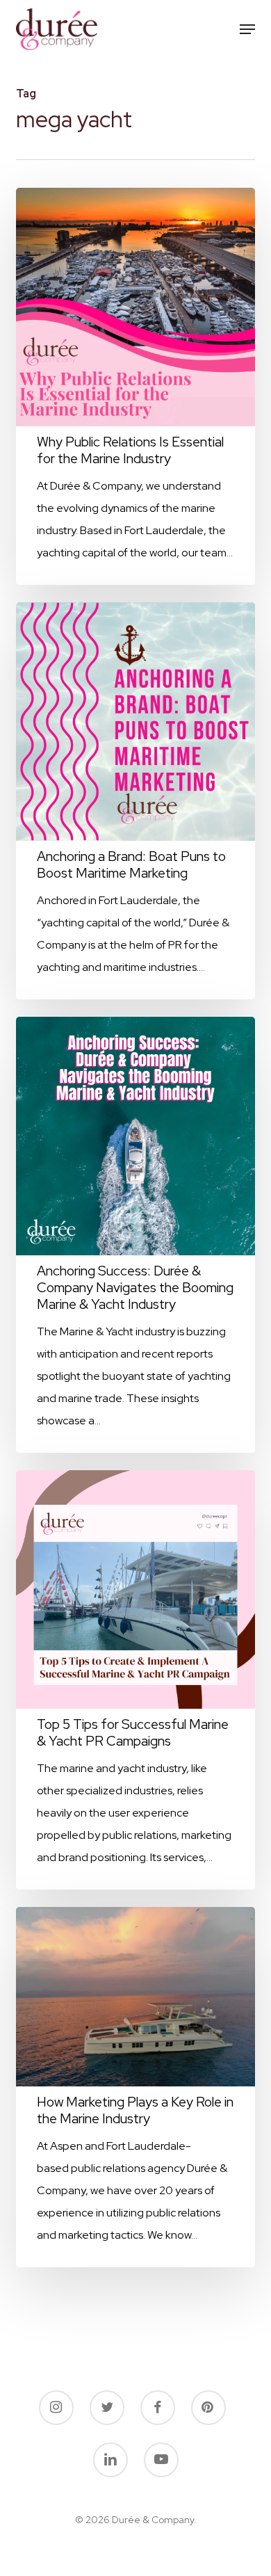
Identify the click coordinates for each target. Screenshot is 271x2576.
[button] (247, 29)
